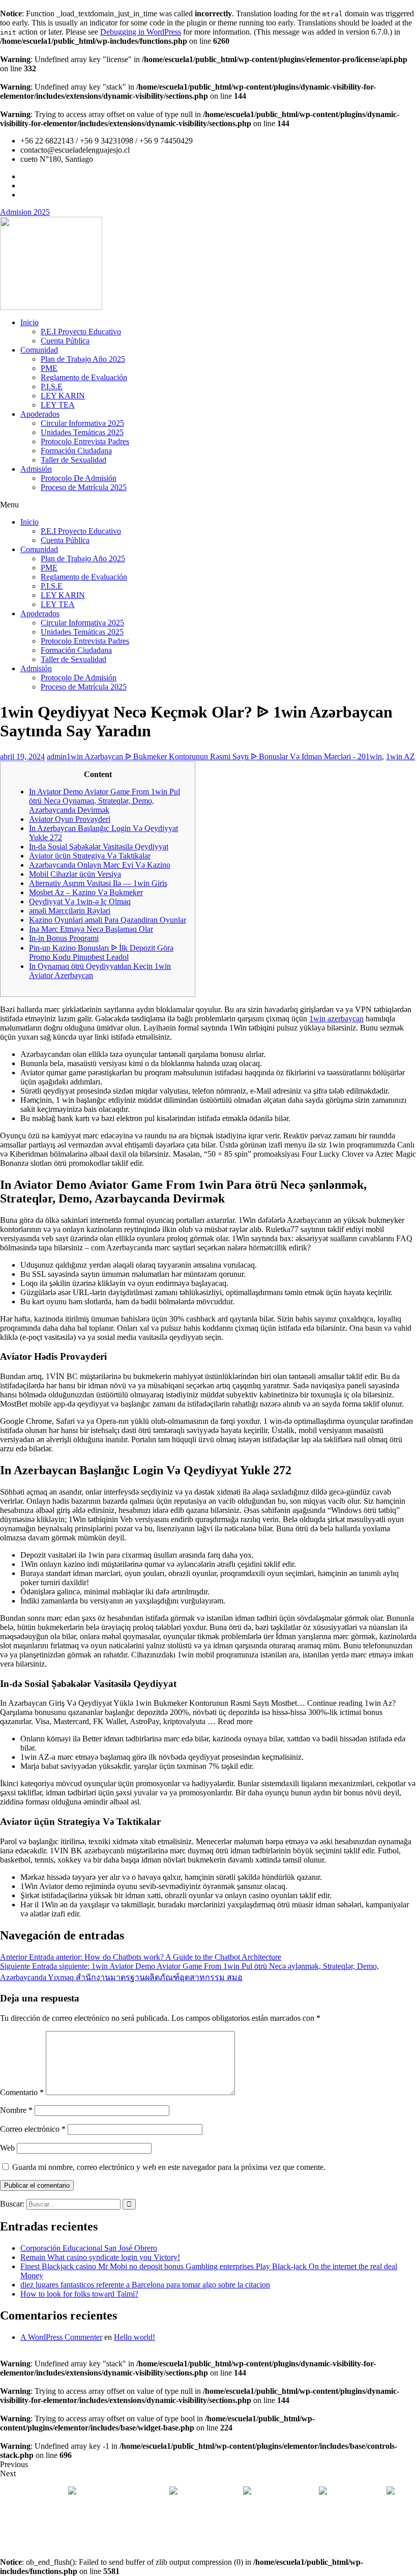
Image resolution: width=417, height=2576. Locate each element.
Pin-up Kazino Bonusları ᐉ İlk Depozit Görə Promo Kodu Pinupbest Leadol (101, 952)
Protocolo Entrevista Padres (85, 441)
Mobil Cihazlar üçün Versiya (75, 874)
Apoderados (40, 414)
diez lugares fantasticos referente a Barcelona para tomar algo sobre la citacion (145, 2285)
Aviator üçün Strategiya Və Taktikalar (90, 856)
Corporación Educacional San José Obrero (89, 2248)
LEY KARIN (63, 396)
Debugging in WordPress (141, 32)
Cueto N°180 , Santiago (117, 2492)
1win (374, 756)
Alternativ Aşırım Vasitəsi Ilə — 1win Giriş (98, 883)
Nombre (16, 2110)
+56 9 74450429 (356, 2492)
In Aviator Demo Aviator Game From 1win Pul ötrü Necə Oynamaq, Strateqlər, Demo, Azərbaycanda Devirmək (105, 801)
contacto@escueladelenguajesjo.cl (209, 2501)
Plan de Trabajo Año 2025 (83, 359)
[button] (208, 505)
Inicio (29, 322)
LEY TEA (58, 405)
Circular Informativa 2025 (82, 423)
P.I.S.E (52, 387)
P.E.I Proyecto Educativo (81, 332)
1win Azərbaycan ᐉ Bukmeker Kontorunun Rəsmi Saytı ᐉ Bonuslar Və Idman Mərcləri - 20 (216, 756)
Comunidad (39, 350)
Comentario (22, 2092)
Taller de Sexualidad (73, 460)
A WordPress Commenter (61, 2337)
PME (49, 368)
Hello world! (135, 2337)
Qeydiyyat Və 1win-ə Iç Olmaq (80, 901)
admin (57, 756)
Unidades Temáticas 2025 (82, 432)
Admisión (36, 469)
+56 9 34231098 (285, 2492)
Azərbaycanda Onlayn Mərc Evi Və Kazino (100, 865)
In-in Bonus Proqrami (64, 938)
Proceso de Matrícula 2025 (84, 487)
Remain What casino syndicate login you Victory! (100, 2257)
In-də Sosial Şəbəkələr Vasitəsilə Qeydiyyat (99, 847)
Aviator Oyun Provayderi (70, 819)
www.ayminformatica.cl (252, 2536)
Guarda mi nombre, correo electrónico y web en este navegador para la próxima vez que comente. (169, 2167)
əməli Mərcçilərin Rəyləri (70, 911)
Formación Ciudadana (76, 451)
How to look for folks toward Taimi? (79, 2294)
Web (7, 2148)
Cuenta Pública (65, 341)
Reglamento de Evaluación (84, 377)
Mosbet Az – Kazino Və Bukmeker (86, 892)
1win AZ (400, 756)
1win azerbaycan (336, 1019)
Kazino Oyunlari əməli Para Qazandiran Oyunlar (108, 920)
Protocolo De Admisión (79, 478)
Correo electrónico (33, 2129)
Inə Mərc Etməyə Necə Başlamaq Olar (91, 929)
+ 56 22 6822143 (211, 2492)
